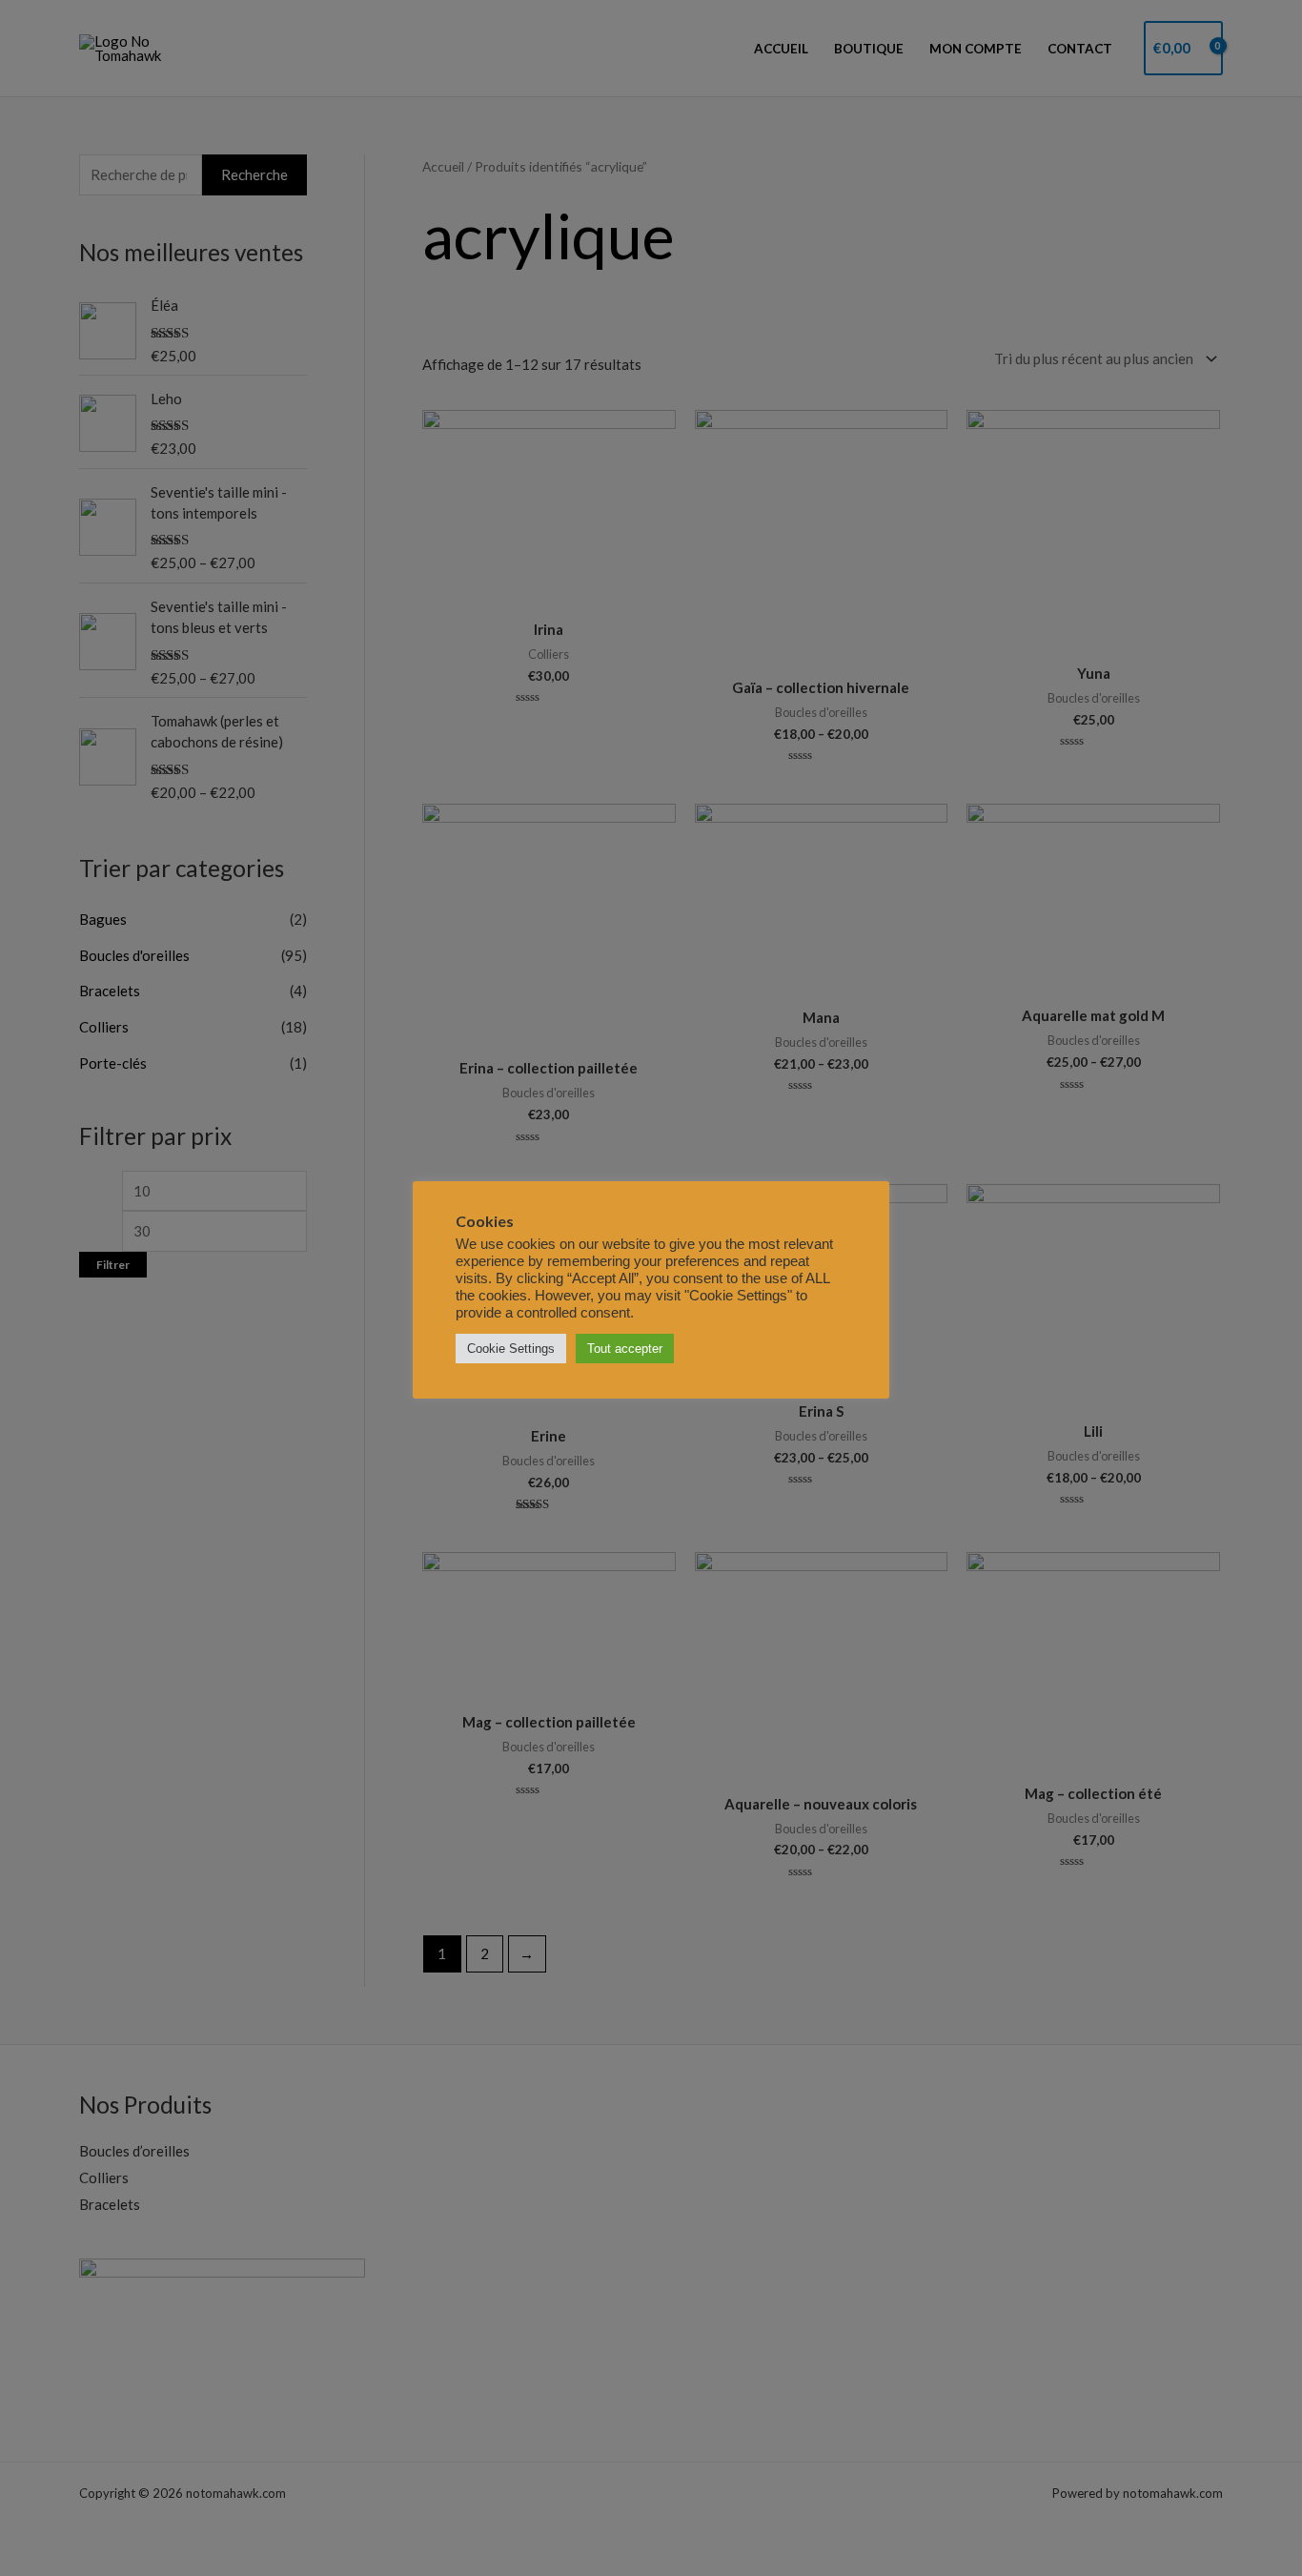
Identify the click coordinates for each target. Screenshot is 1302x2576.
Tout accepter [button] (625, 1349)
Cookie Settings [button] (511, 1349)
